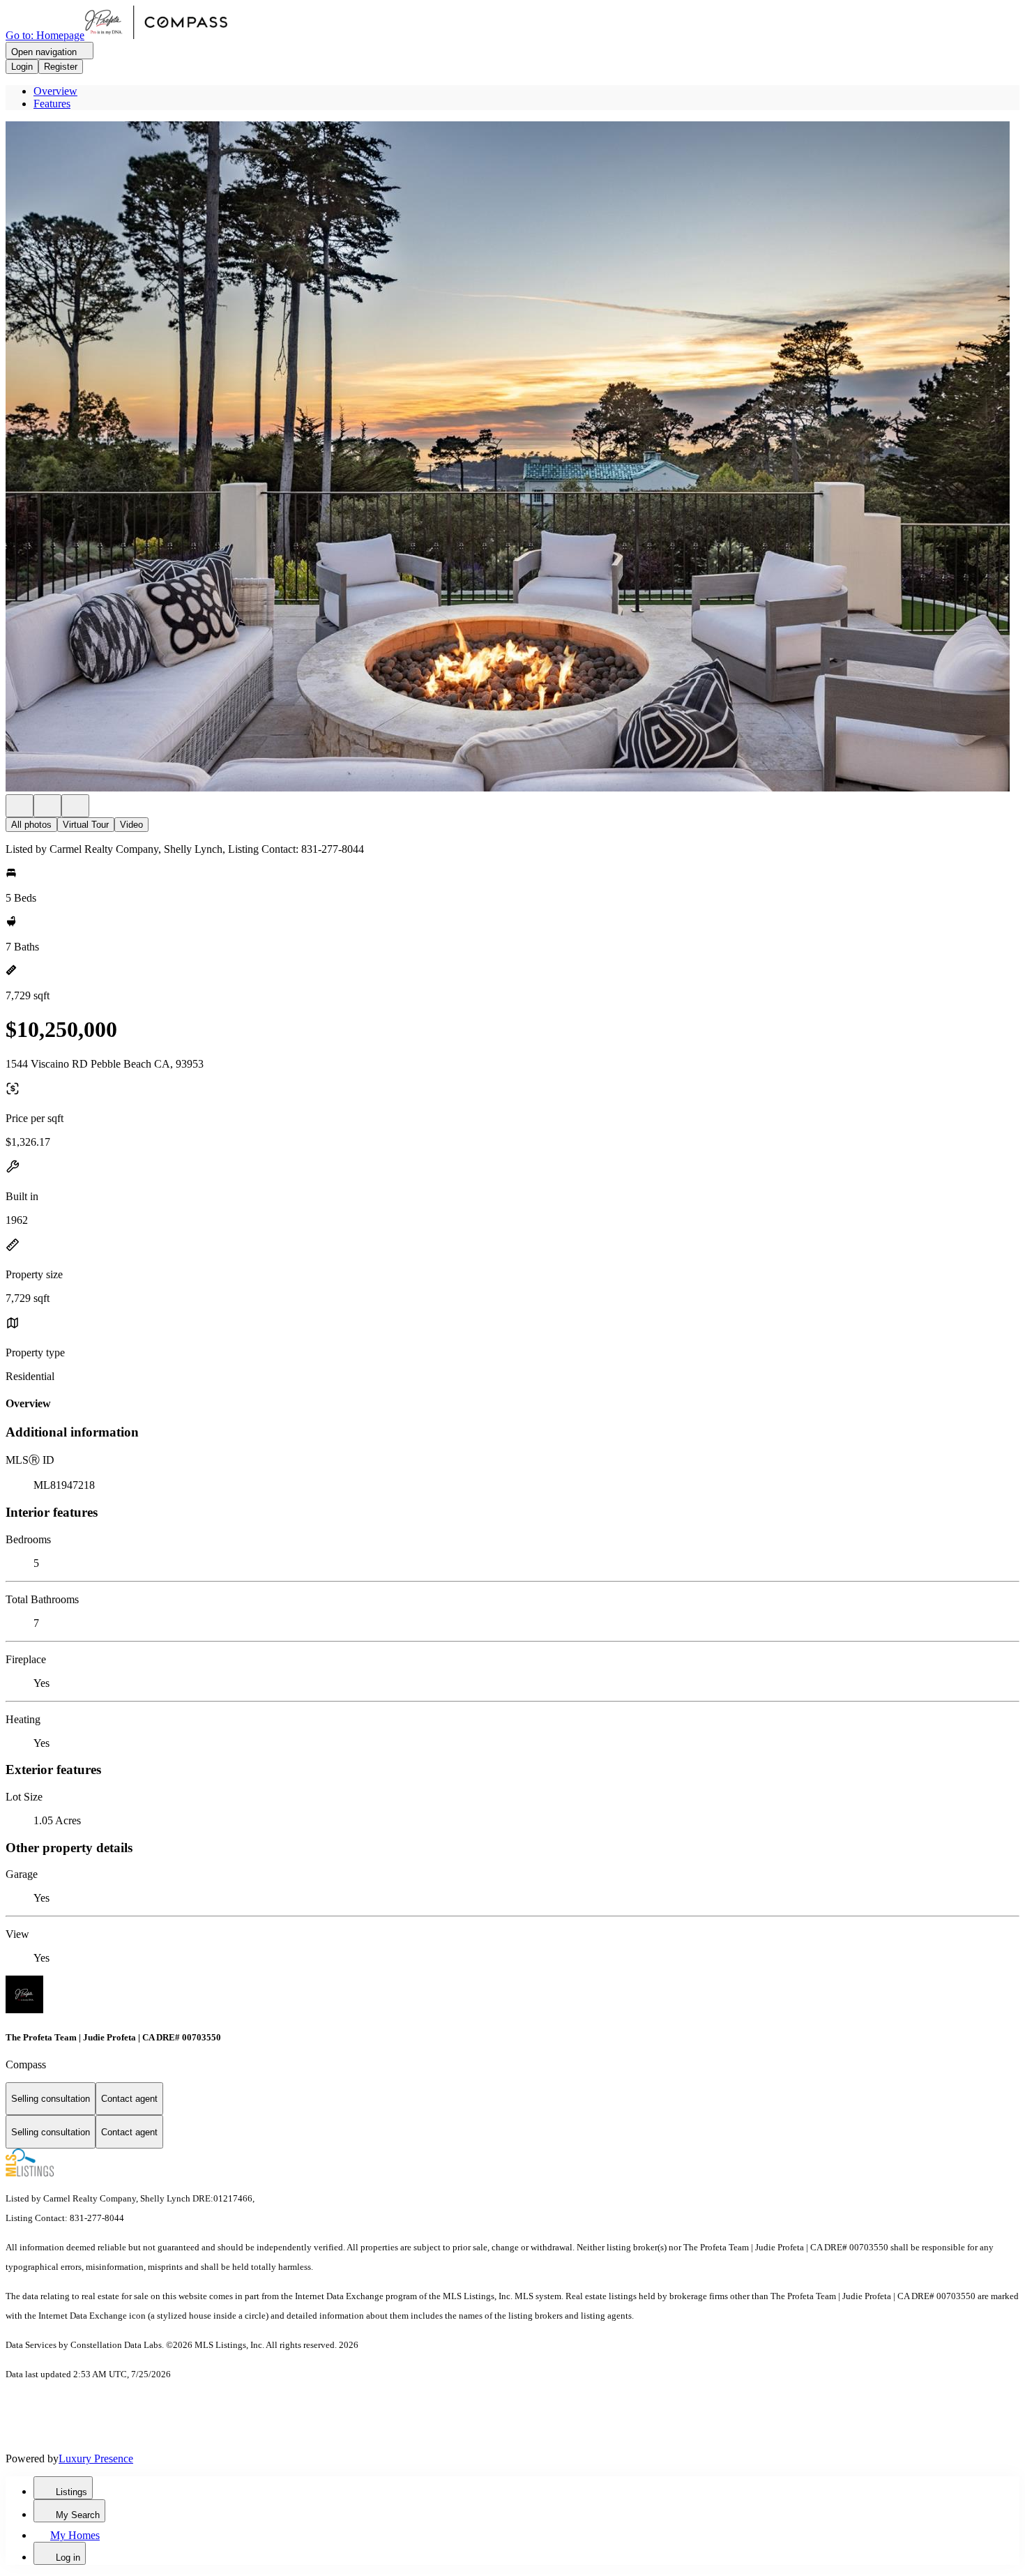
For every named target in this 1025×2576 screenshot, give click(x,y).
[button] (512, 458)
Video (131, 825)
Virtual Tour (86, 825)
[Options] (20, 806)
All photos (31, 825)
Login (22, 67)
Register (61, 67)
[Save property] (47, 806)
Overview (55, 91)
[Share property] (75, 806)
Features (52, 104)
